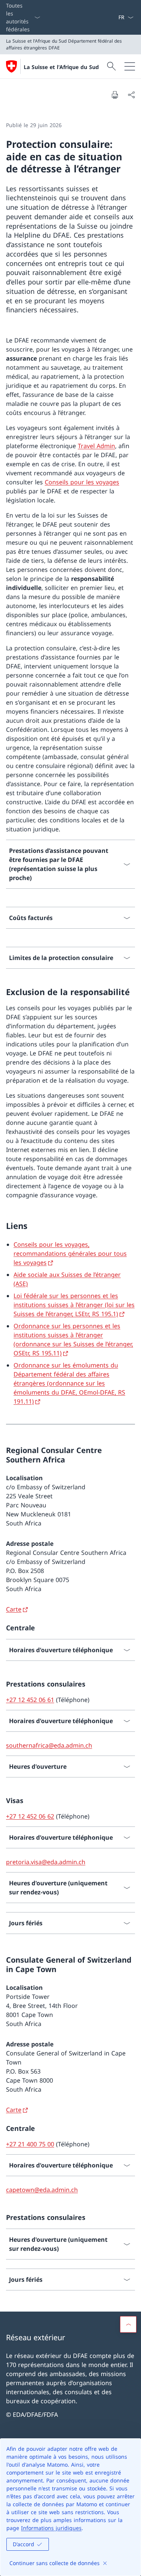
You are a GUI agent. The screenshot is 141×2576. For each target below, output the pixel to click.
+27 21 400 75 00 (30, 2144)
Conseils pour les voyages (82, 482)
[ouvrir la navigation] (130, 66)
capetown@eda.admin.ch (42, 2190)
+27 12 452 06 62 (30, 1816)
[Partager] (131, 95)
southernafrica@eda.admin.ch (49, 1745)
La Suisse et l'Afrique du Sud (61, 67)
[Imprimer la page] (115, 95)
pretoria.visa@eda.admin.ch (46, 1862)
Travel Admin (96, 446)
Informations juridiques (51, 2528)
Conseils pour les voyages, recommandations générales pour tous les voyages (70, 1253)
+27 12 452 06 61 (30, 1700)
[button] (128, 2324)
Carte (14, 1609)
